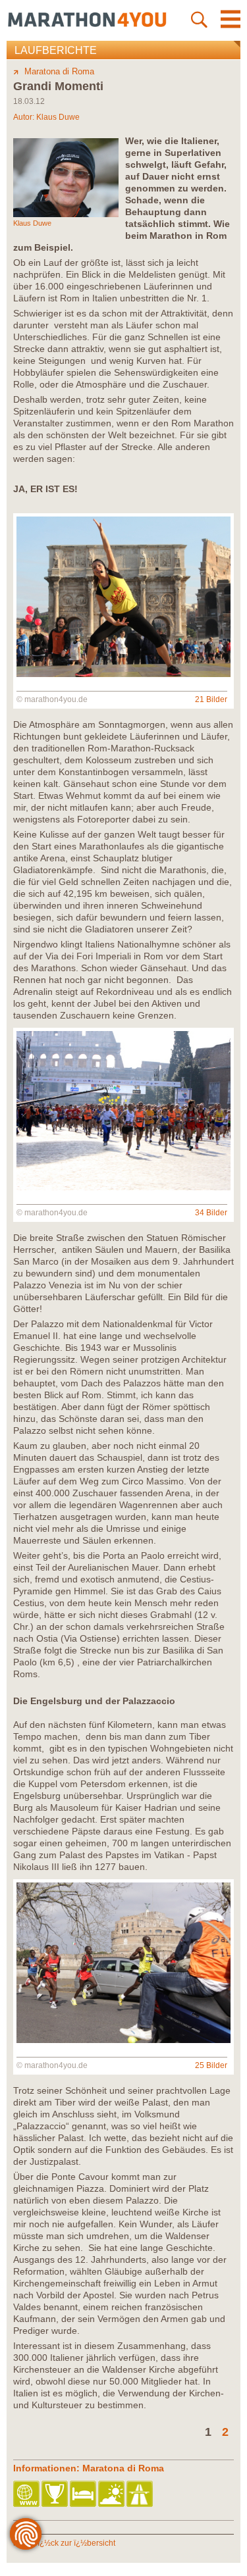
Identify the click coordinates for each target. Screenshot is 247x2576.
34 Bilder (211, 1213)
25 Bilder (211, 2065)
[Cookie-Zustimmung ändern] (26, 2534)
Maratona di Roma (59, 71)
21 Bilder (211, 699)
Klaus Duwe (58, 117)
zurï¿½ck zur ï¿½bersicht (70, 2543)
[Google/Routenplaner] (141, 2495)
